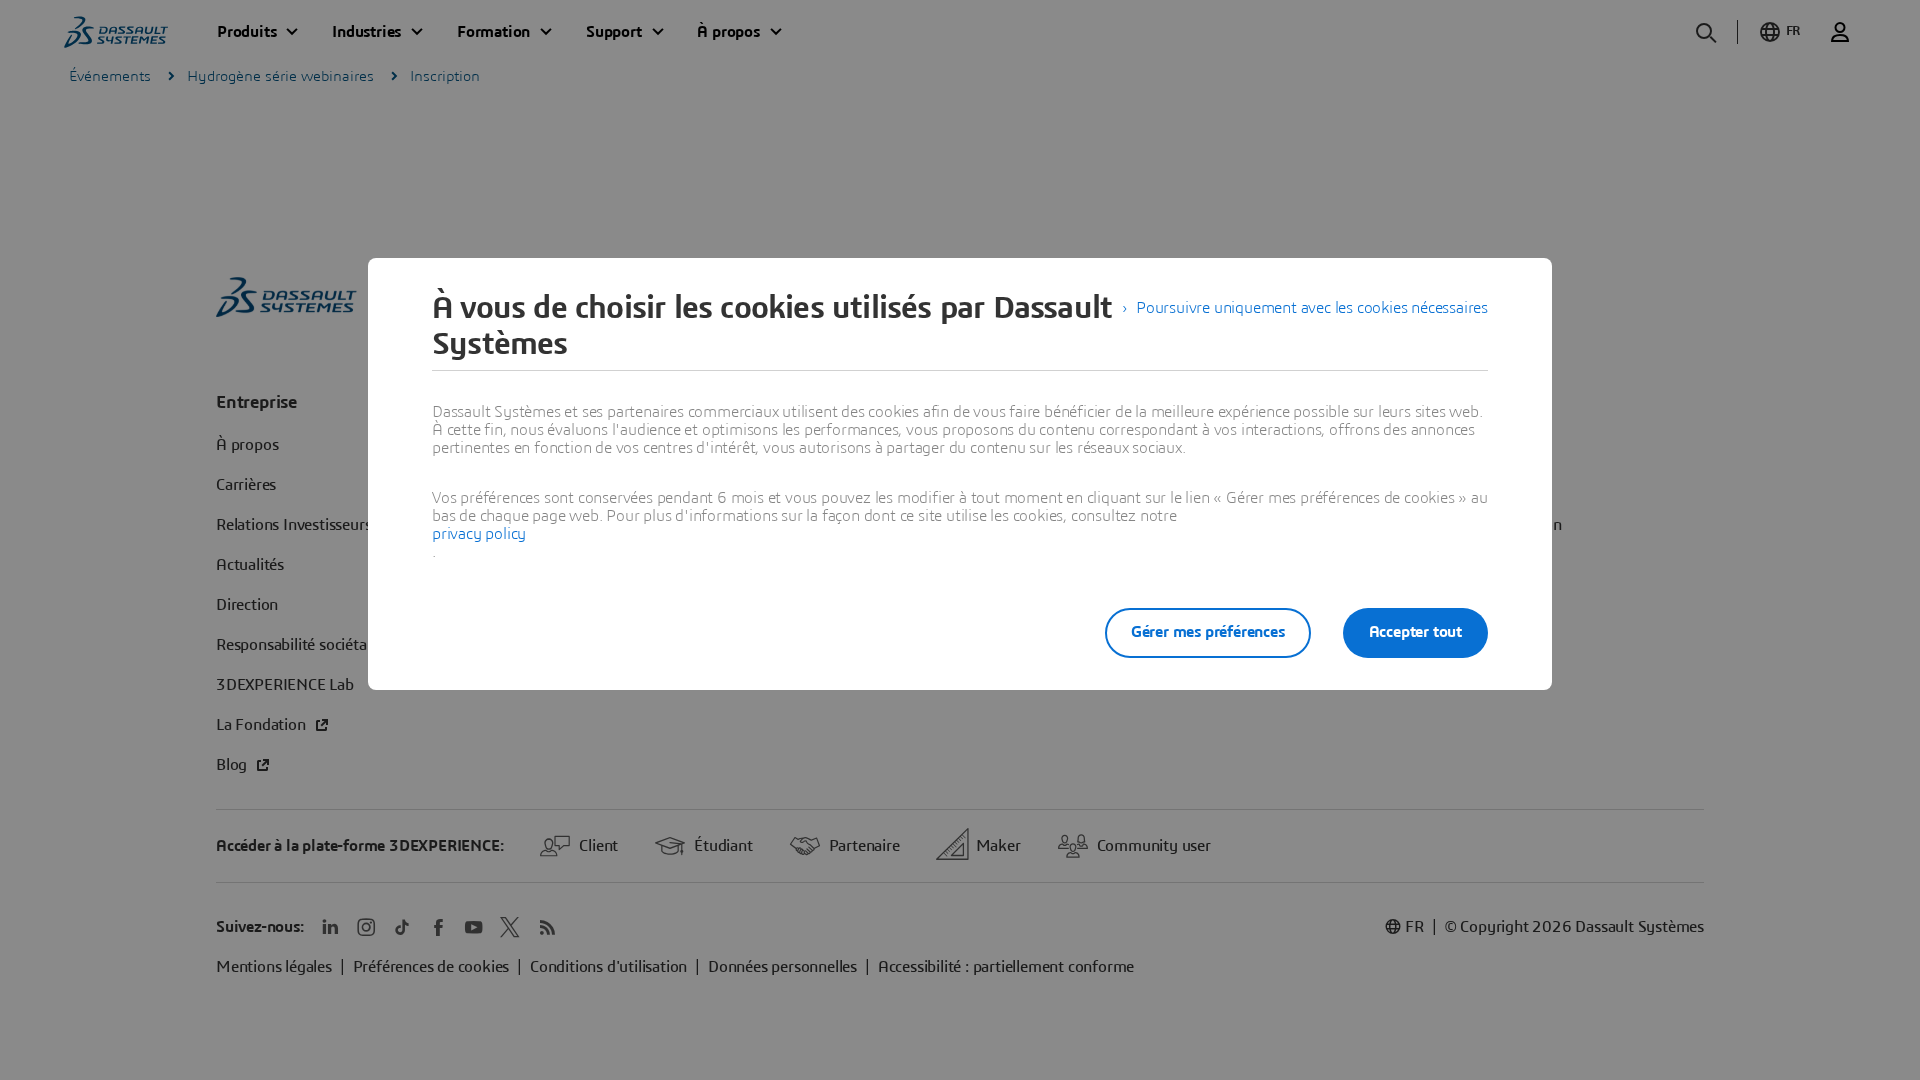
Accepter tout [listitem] (1415, 632)
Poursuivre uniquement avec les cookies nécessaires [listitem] (1312, 308)
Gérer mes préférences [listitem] (1208, 632)
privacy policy (479, 534)
